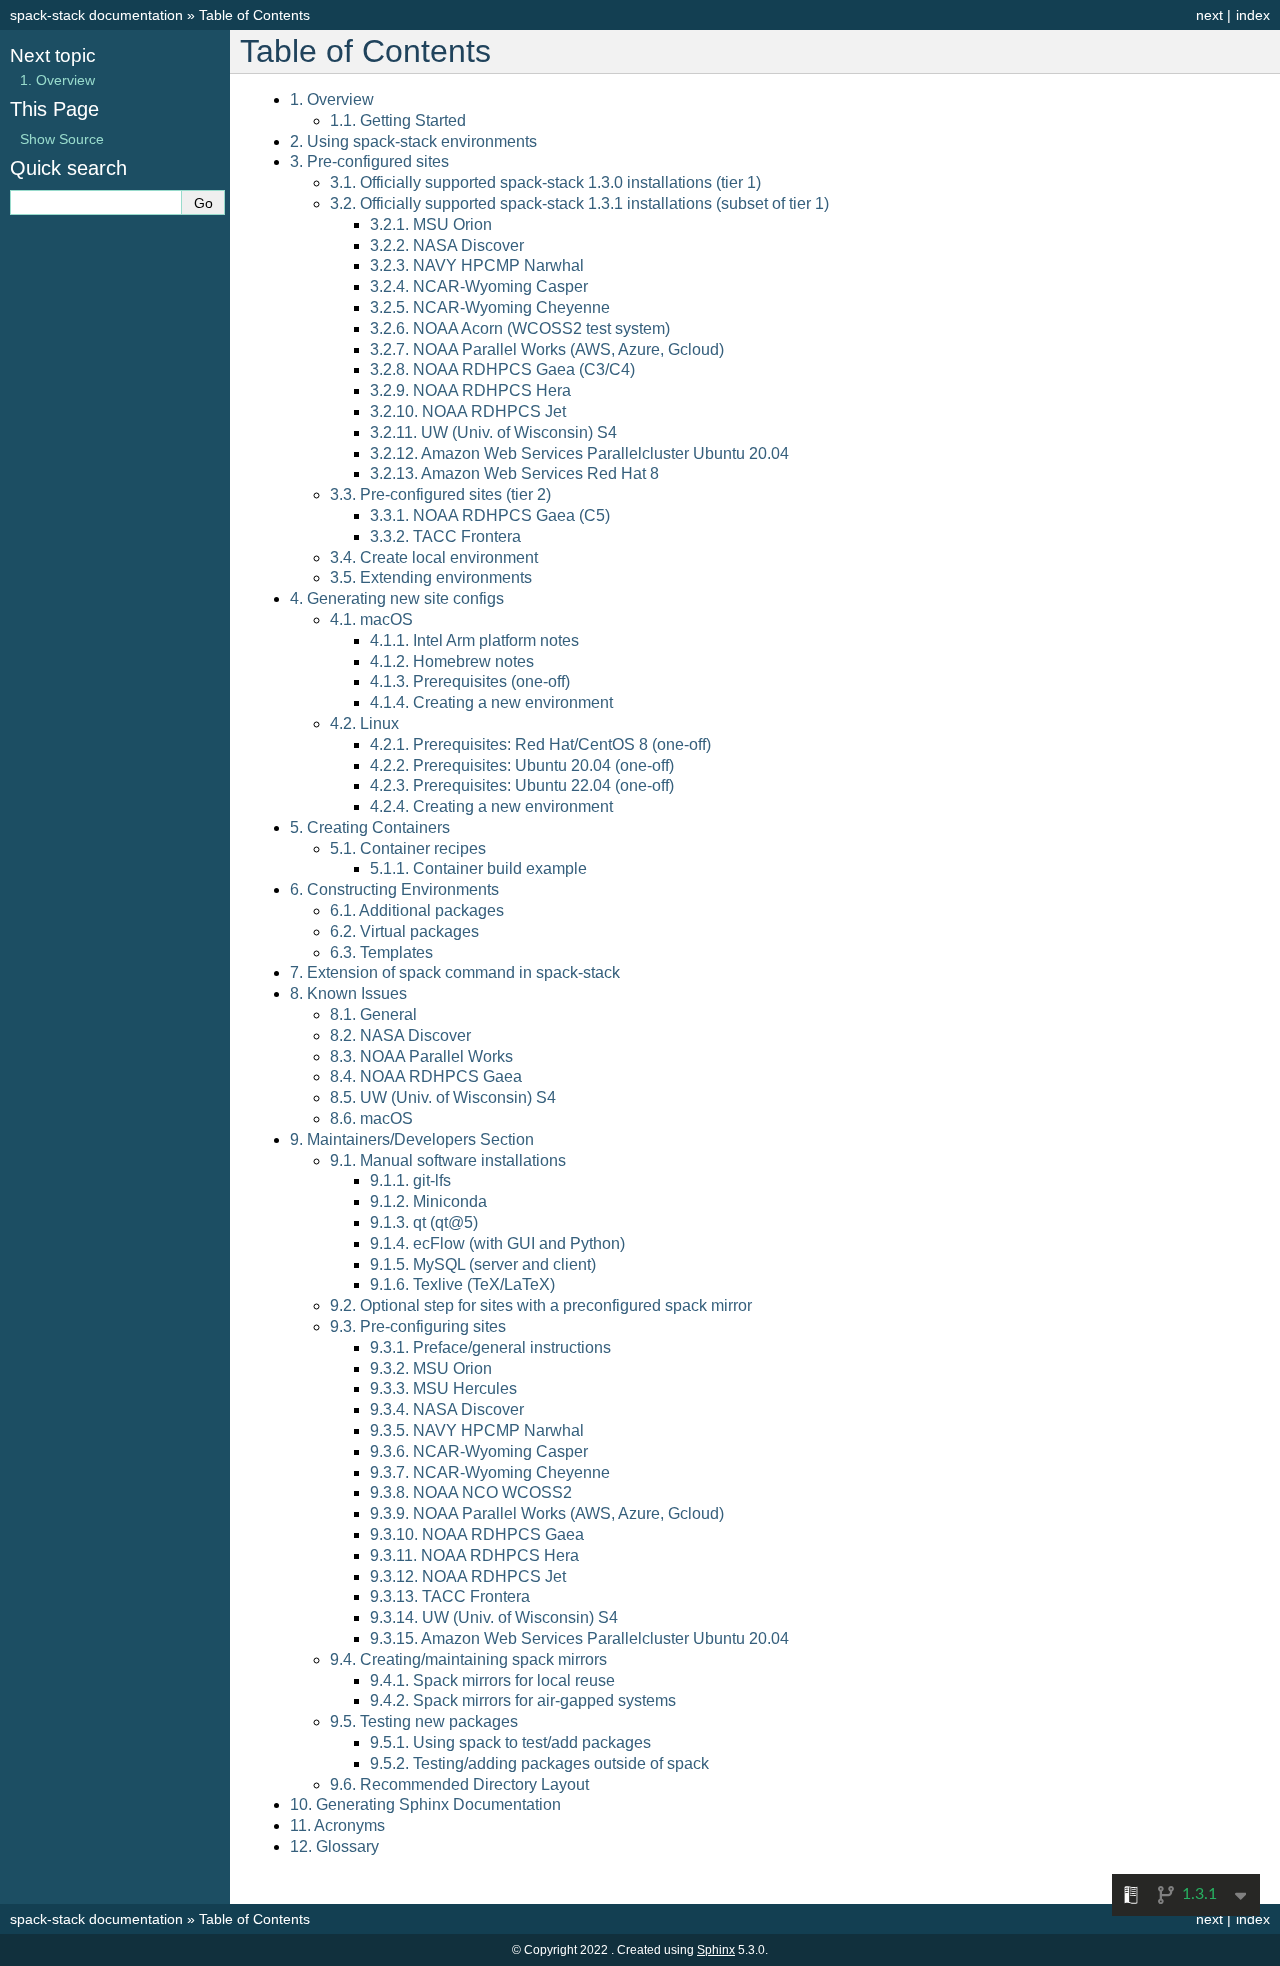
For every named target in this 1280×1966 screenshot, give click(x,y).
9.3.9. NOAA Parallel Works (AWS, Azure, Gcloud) (547, 1513)
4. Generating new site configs (397, 598)
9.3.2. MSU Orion (431, 1368)
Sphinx (716, 1950)
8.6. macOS (371, 1118)
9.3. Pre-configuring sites (418, 1326)
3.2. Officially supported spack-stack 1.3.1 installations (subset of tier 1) (579, 203)
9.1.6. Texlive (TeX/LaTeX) (462, 1284)
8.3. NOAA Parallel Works (421, 1056)
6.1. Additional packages (417, 910)
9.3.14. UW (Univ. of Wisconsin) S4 (494, 1617)
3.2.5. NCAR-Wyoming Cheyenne (490, 307)
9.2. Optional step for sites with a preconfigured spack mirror (541, 1305)
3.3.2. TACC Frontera (445, 536)
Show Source (62, 139)
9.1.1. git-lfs (410, 1180)
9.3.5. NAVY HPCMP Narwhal (477, 1430)
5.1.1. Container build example (478, 868)
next (1209, 15)
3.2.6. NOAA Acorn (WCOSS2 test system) (520, 328)
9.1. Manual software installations (448, 1160)
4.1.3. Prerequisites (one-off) (470, 681)
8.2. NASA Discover (400, 1035)
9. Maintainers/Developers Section (412, 1139)
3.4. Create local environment (434, 557)
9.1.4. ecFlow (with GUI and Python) (497, 1243)
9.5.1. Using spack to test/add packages (510, 1742)
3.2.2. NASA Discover (447, 245)
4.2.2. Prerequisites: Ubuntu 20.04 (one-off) (522, 765)
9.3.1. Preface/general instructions (490, 1347)
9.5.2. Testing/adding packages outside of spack (539, 1763)
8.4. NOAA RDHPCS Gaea (426, 1076)
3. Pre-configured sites (369, 161)
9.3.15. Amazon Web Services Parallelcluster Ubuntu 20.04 (579, 1638)
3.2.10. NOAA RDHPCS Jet (468, 411)
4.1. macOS (371, 619)
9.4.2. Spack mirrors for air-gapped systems (523, 1700)
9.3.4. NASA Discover (447, 1409)
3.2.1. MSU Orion (431, 224)
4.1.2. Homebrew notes (452, 661)
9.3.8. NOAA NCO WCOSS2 (471, 1492)
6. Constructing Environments (394, 889)
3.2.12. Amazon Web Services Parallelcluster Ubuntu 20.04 (579, 453)
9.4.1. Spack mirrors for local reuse (492, 1680)
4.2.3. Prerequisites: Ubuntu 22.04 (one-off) (522, 785)
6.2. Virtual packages (404, 931)
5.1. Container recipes (408, 848)
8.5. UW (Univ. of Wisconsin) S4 (443, 1097)
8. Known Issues (348, 993)
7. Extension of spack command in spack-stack (455, 972)
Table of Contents (254, 15)
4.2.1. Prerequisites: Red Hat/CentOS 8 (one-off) (540, 744)
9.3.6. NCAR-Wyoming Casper (479, 1451)
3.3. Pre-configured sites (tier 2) (440, 494)
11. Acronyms (337, 1825)
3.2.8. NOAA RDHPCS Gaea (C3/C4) (502, 369)
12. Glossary (334, 1846)
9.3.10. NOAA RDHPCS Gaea (477, 1534)
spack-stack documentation (96, 15)
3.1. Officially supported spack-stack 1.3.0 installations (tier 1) (545, 182)
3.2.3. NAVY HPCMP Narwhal (477, 265)
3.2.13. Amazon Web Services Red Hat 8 (514, 473)
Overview (57, 80)
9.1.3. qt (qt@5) (424, 1222)
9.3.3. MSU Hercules (443, 1388)
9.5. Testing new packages (424, 1721)
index (1253, 15)
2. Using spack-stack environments (413, 141)
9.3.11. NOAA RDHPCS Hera (474, 1555)
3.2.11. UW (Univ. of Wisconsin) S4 (493, 432)
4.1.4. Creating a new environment (491, 702)
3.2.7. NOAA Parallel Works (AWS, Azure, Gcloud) (547, 349)
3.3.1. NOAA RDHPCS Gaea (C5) (490, 515)
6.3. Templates (381, 952)
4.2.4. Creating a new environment (491, 806)
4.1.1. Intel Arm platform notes (474, 640)
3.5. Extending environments (431, 577)
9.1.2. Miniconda (428, 1201)
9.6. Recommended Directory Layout (459, 1784)
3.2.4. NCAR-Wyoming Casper (479, 286)
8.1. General (373, 1014)
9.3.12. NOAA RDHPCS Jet (468, 1576)
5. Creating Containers (370, 827)
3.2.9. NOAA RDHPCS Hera (470, 390)
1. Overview (332, 99)
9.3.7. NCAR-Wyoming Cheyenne (490, 1472)
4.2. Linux (364, 723)
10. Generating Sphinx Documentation (425, 1804)
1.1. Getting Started (398, 120)
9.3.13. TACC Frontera (450, 1596)
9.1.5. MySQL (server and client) (483, 1264)
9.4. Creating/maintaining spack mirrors (468, 1659)
